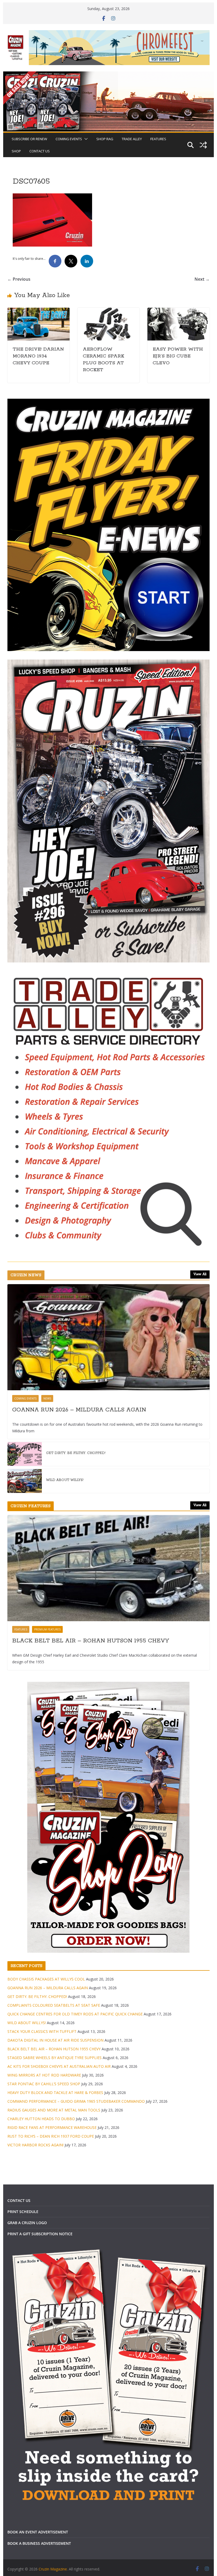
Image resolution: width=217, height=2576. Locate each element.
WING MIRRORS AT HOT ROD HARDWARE (44, 2075)
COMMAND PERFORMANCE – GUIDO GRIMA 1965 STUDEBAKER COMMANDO (76, 2101)
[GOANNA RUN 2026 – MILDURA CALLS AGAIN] (108, 1337)
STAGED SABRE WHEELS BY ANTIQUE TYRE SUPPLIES (55, 2058)
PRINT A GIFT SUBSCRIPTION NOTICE (40, 2234)
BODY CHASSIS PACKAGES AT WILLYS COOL (46, 1979)
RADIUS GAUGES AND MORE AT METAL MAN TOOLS (54, 2110)
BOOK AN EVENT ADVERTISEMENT (38, 2532)
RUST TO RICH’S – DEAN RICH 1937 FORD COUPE (51, 2136)
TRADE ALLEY (132, 139)
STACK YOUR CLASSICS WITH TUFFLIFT (42, 2031)
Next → (202, 279)
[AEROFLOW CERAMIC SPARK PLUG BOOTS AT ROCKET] (108, 311)
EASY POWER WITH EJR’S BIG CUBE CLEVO (178, 356)
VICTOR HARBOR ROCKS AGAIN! (35, 2145)
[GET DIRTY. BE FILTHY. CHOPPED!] (25, 1454)
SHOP (16, 151)
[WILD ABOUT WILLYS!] (25, 1481)
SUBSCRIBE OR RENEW (29, 139)
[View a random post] (203, 145)
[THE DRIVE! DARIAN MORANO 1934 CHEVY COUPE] (38, 311)
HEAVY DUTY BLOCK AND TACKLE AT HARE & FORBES (55, 2093)
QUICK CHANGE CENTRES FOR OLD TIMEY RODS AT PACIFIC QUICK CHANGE (75, 2014)
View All (200, 1274)
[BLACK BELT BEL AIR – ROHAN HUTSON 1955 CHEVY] (108, 1568)
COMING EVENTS (69, 139)
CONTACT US (40, 151)
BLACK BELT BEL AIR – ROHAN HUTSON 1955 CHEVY (91, 1641)
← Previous (19, 279)
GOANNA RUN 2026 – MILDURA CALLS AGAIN (79, 1410)
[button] (85, 139)
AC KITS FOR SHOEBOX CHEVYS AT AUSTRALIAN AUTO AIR (59, 2066)
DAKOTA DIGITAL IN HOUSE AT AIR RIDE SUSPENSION (55, 2040)
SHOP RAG (105, 139)
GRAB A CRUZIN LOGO (27, 2223)
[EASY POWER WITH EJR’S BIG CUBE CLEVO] (178, 311)
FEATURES (158, 139)
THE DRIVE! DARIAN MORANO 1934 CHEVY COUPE (38, 356)
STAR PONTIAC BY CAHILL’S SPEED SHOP (44, 2084)
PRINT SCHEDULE (23, 2212)
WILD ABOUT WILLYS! (65, 1480)
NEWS (47, 1398)
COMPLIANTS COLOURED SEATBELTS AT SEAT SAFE (54, 2005)
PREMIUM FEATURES (47, 1629)
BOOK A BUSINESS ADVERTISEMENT (39, 2543)
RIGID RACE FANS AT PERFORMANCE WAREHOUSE (52, 2127)
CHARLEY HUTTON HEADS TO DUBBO (41, 2119)
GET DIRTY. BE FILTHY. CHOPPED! (76, 1453)
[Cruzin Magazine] (108, 75)
